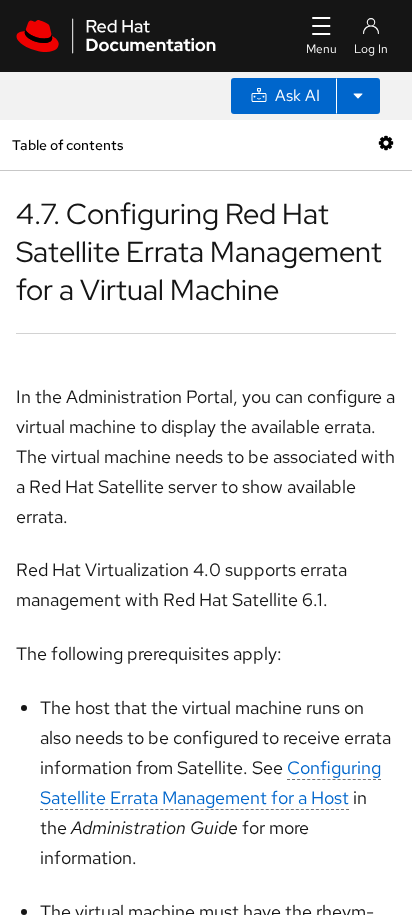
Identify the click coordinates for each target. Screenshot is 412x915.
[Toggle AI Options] (358, 96)
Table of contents (67, 144)
